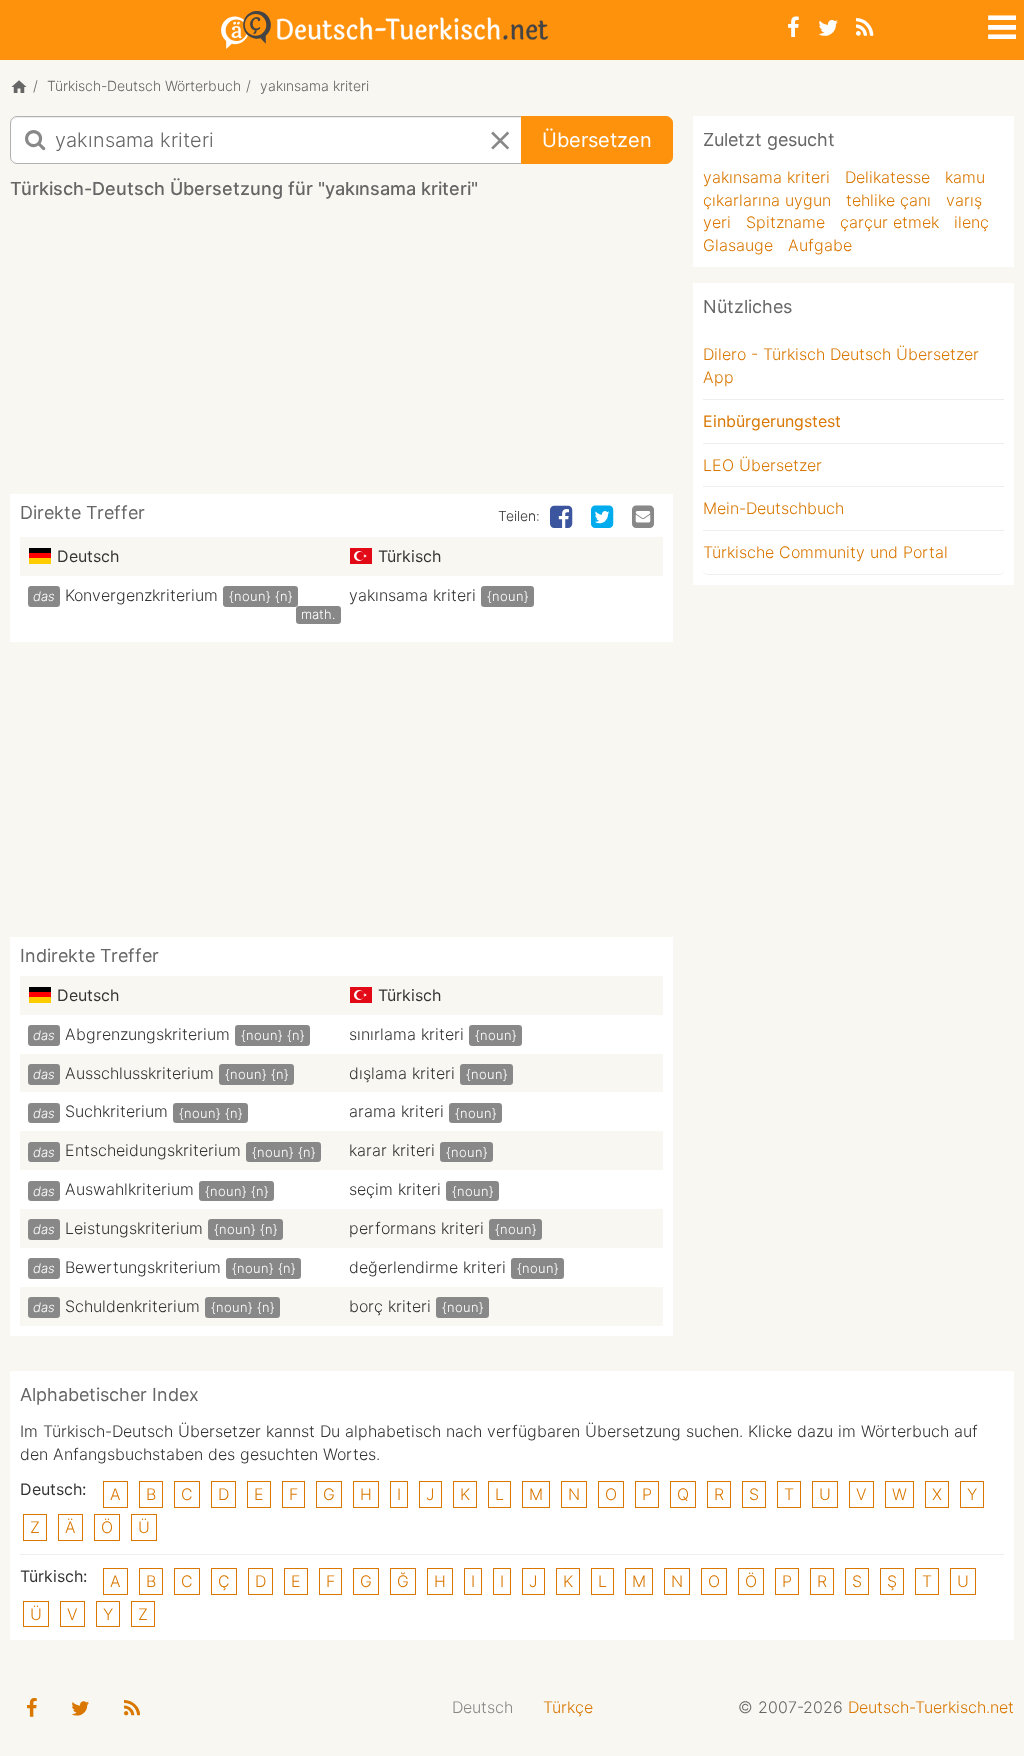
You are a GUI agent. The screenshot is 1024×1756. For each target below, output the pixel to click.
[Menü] (1000, 24)
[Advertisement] (374, 354)
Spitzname (785, 222)
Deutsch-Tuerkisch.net (931, 1707)
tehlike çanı (888, 200)
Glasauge (738, 245)
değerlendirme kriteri (427, 1267)
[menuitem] (482, 1707)
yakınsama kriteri (412, 595)
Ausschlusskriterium (139, 1073)
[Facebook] (793, 27)
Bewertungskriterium (143, 1267)
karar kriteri (392, 1150)
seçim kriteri (395, 1189)
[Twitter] (828, 27)
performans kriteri (416, 1228)
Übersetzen (597, 140)
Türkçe (568, 1707)
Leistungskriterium (134, 1228)
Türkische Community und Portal (825, 552)
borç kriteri (390, 1306)
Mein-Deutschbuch (773, 508)
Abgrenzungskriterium (147, 1034)
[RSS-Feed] (864, 27)
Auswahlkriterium (129, 1189)
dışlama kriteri (402, 1073)
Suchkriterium (116, 1111)
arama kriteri (396, 1111)
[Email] (645, 518)
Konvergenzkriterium (141, 595)
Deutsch (482, 1707)
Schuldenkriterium (132, 1306)
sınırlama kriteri (406, 1034)
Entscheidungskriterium (153, 1150)
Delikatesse (887, 177)
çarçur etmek (889, 222)
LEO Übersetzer (762, 465)
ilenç (971, 222)
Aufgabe (820, 245)
